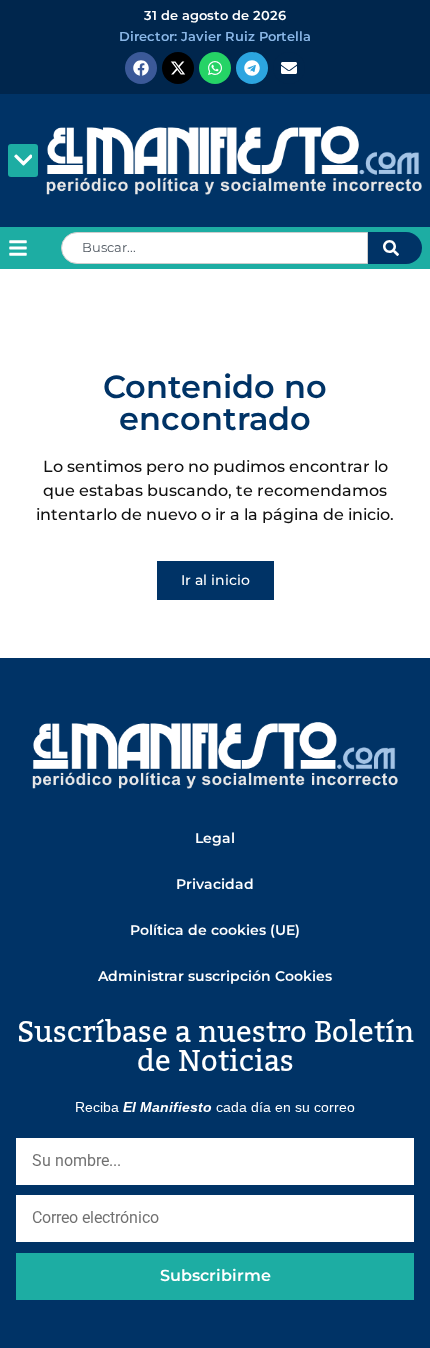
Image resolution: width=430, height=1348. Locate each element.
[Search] (395, 248)
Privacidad (215, 884)
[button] (23, 160)
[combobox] (214, 248)
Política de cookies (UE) (215, 930)
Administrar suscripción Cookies (215, 976)
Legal (215, 838)
